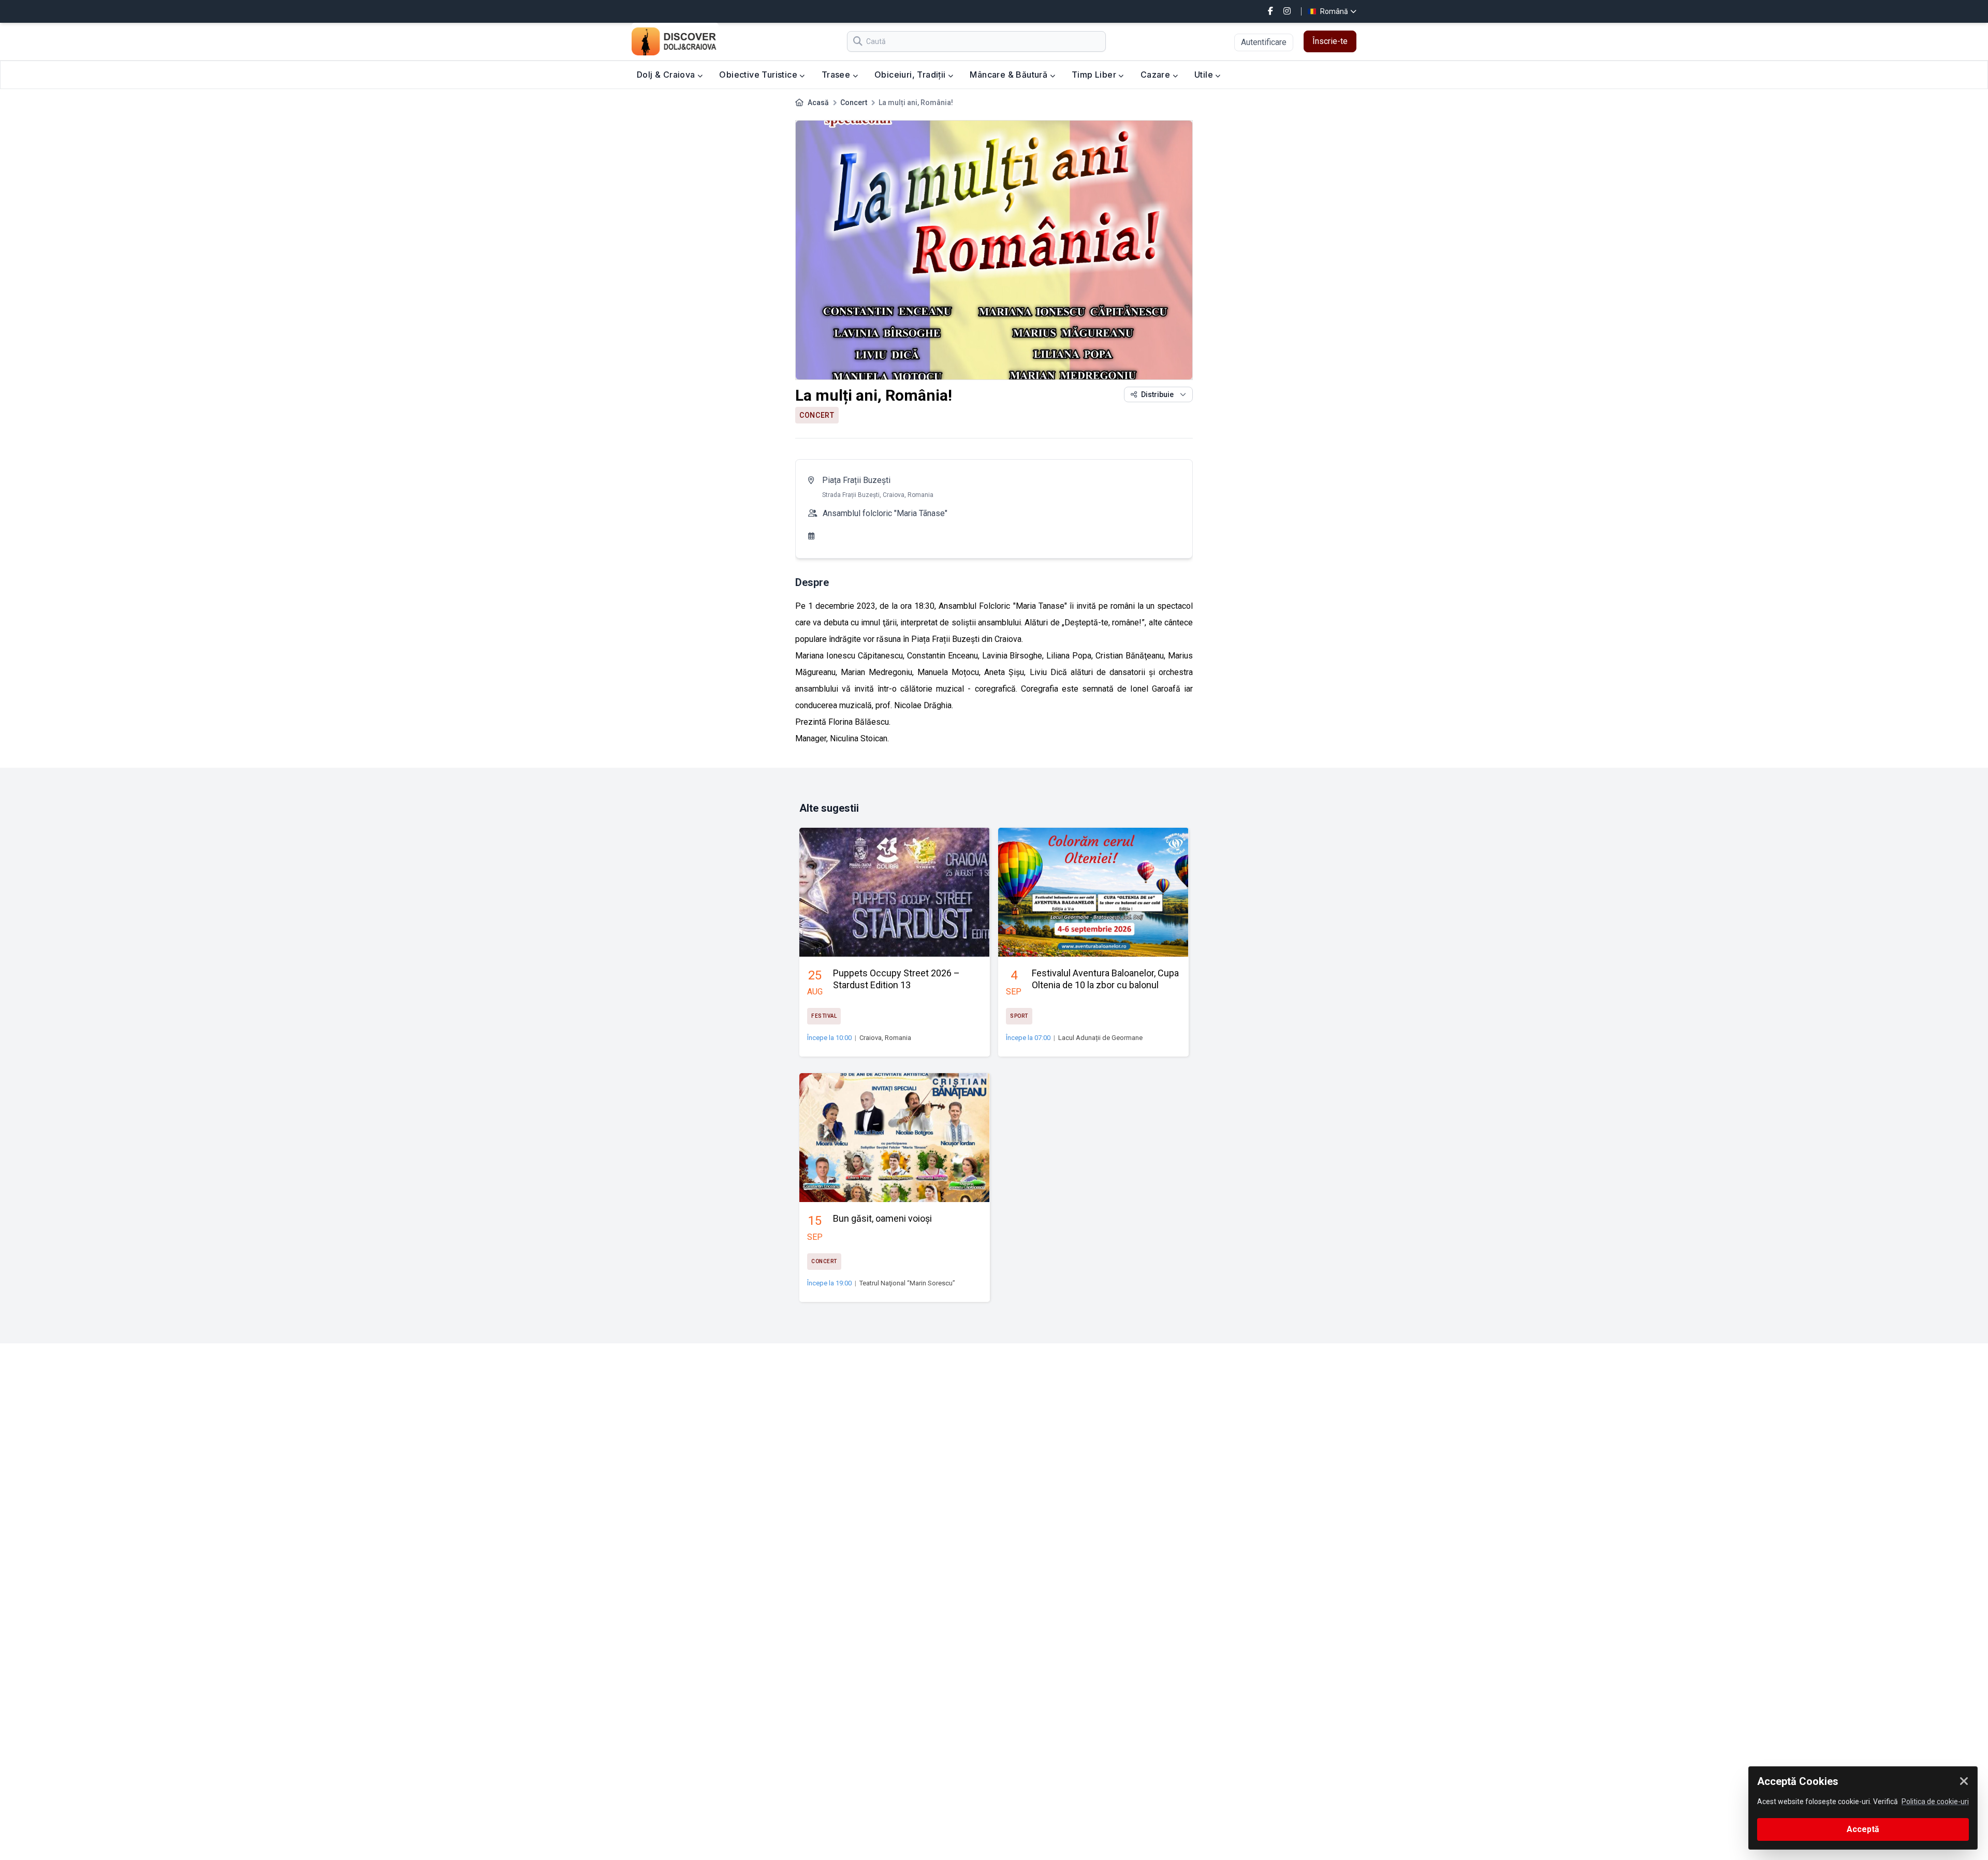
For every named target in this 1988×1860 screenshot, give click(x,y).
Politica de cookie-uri (1935, 1802)
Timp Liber (1095, 75)
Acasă (818, 102)
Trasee (837, 75)
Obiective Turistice (759, 75)
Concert (854, 102)
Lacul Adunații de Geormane (1100, 1038)
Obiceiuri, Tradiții (911, 75)
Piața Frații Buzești (856, 480)
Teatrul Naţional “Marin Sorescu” (907, 1283)
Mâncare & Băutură (1010, 75)
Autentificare (1264, 42)
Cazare (1157, 75)
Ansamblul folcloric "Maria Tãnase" (885, 513)
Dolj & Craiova (667, 75)
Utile (1205, 75)
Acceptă (1863, 1829)
